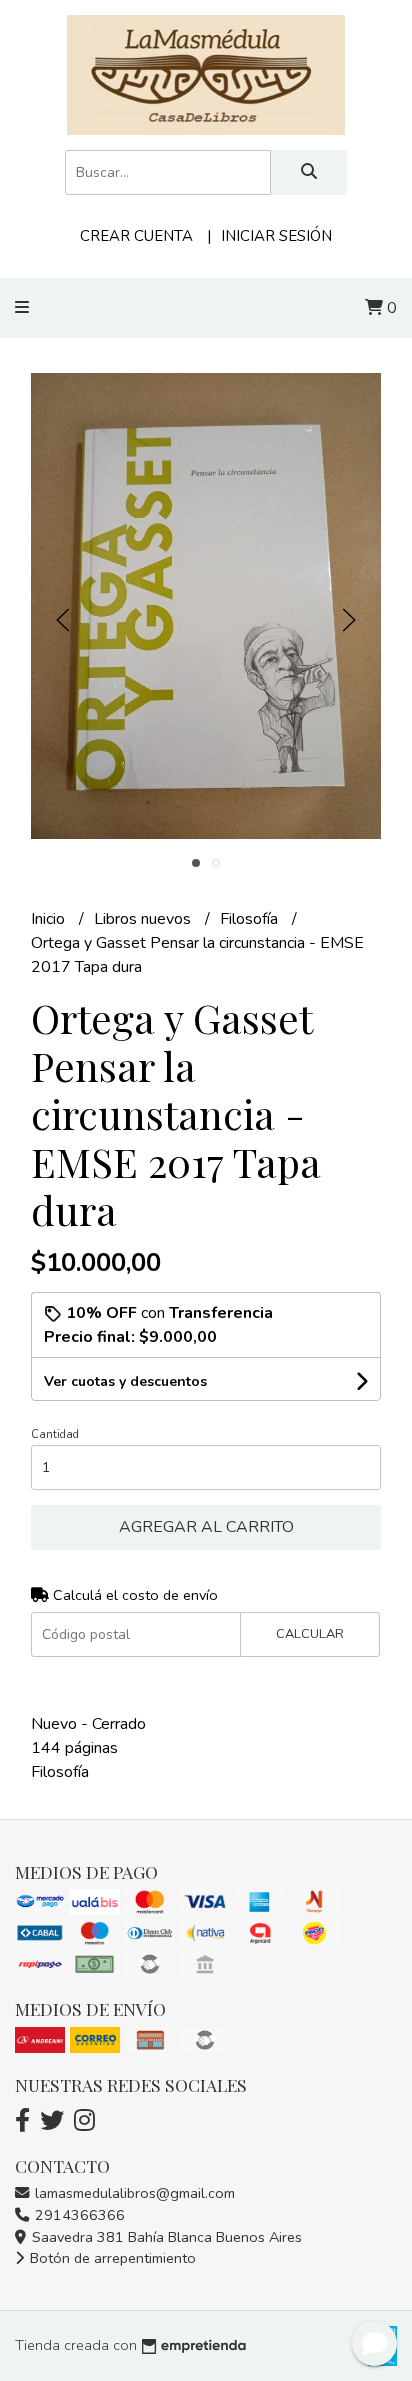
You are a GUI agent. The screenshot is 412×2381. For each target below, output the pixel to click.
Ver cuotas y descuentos (125, 1381)
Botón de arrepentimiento (111, 2258)
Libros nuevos (144, 919)
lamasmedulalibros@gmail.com (133, 2193)
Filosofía (251, 919)
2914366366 (78, 2215)
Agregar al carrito (206, 1527)
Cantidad (55, 1434)
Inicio (50, 919)
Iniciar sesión (276, 236)
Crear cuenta (136, 236)
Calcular (310, 1634)
